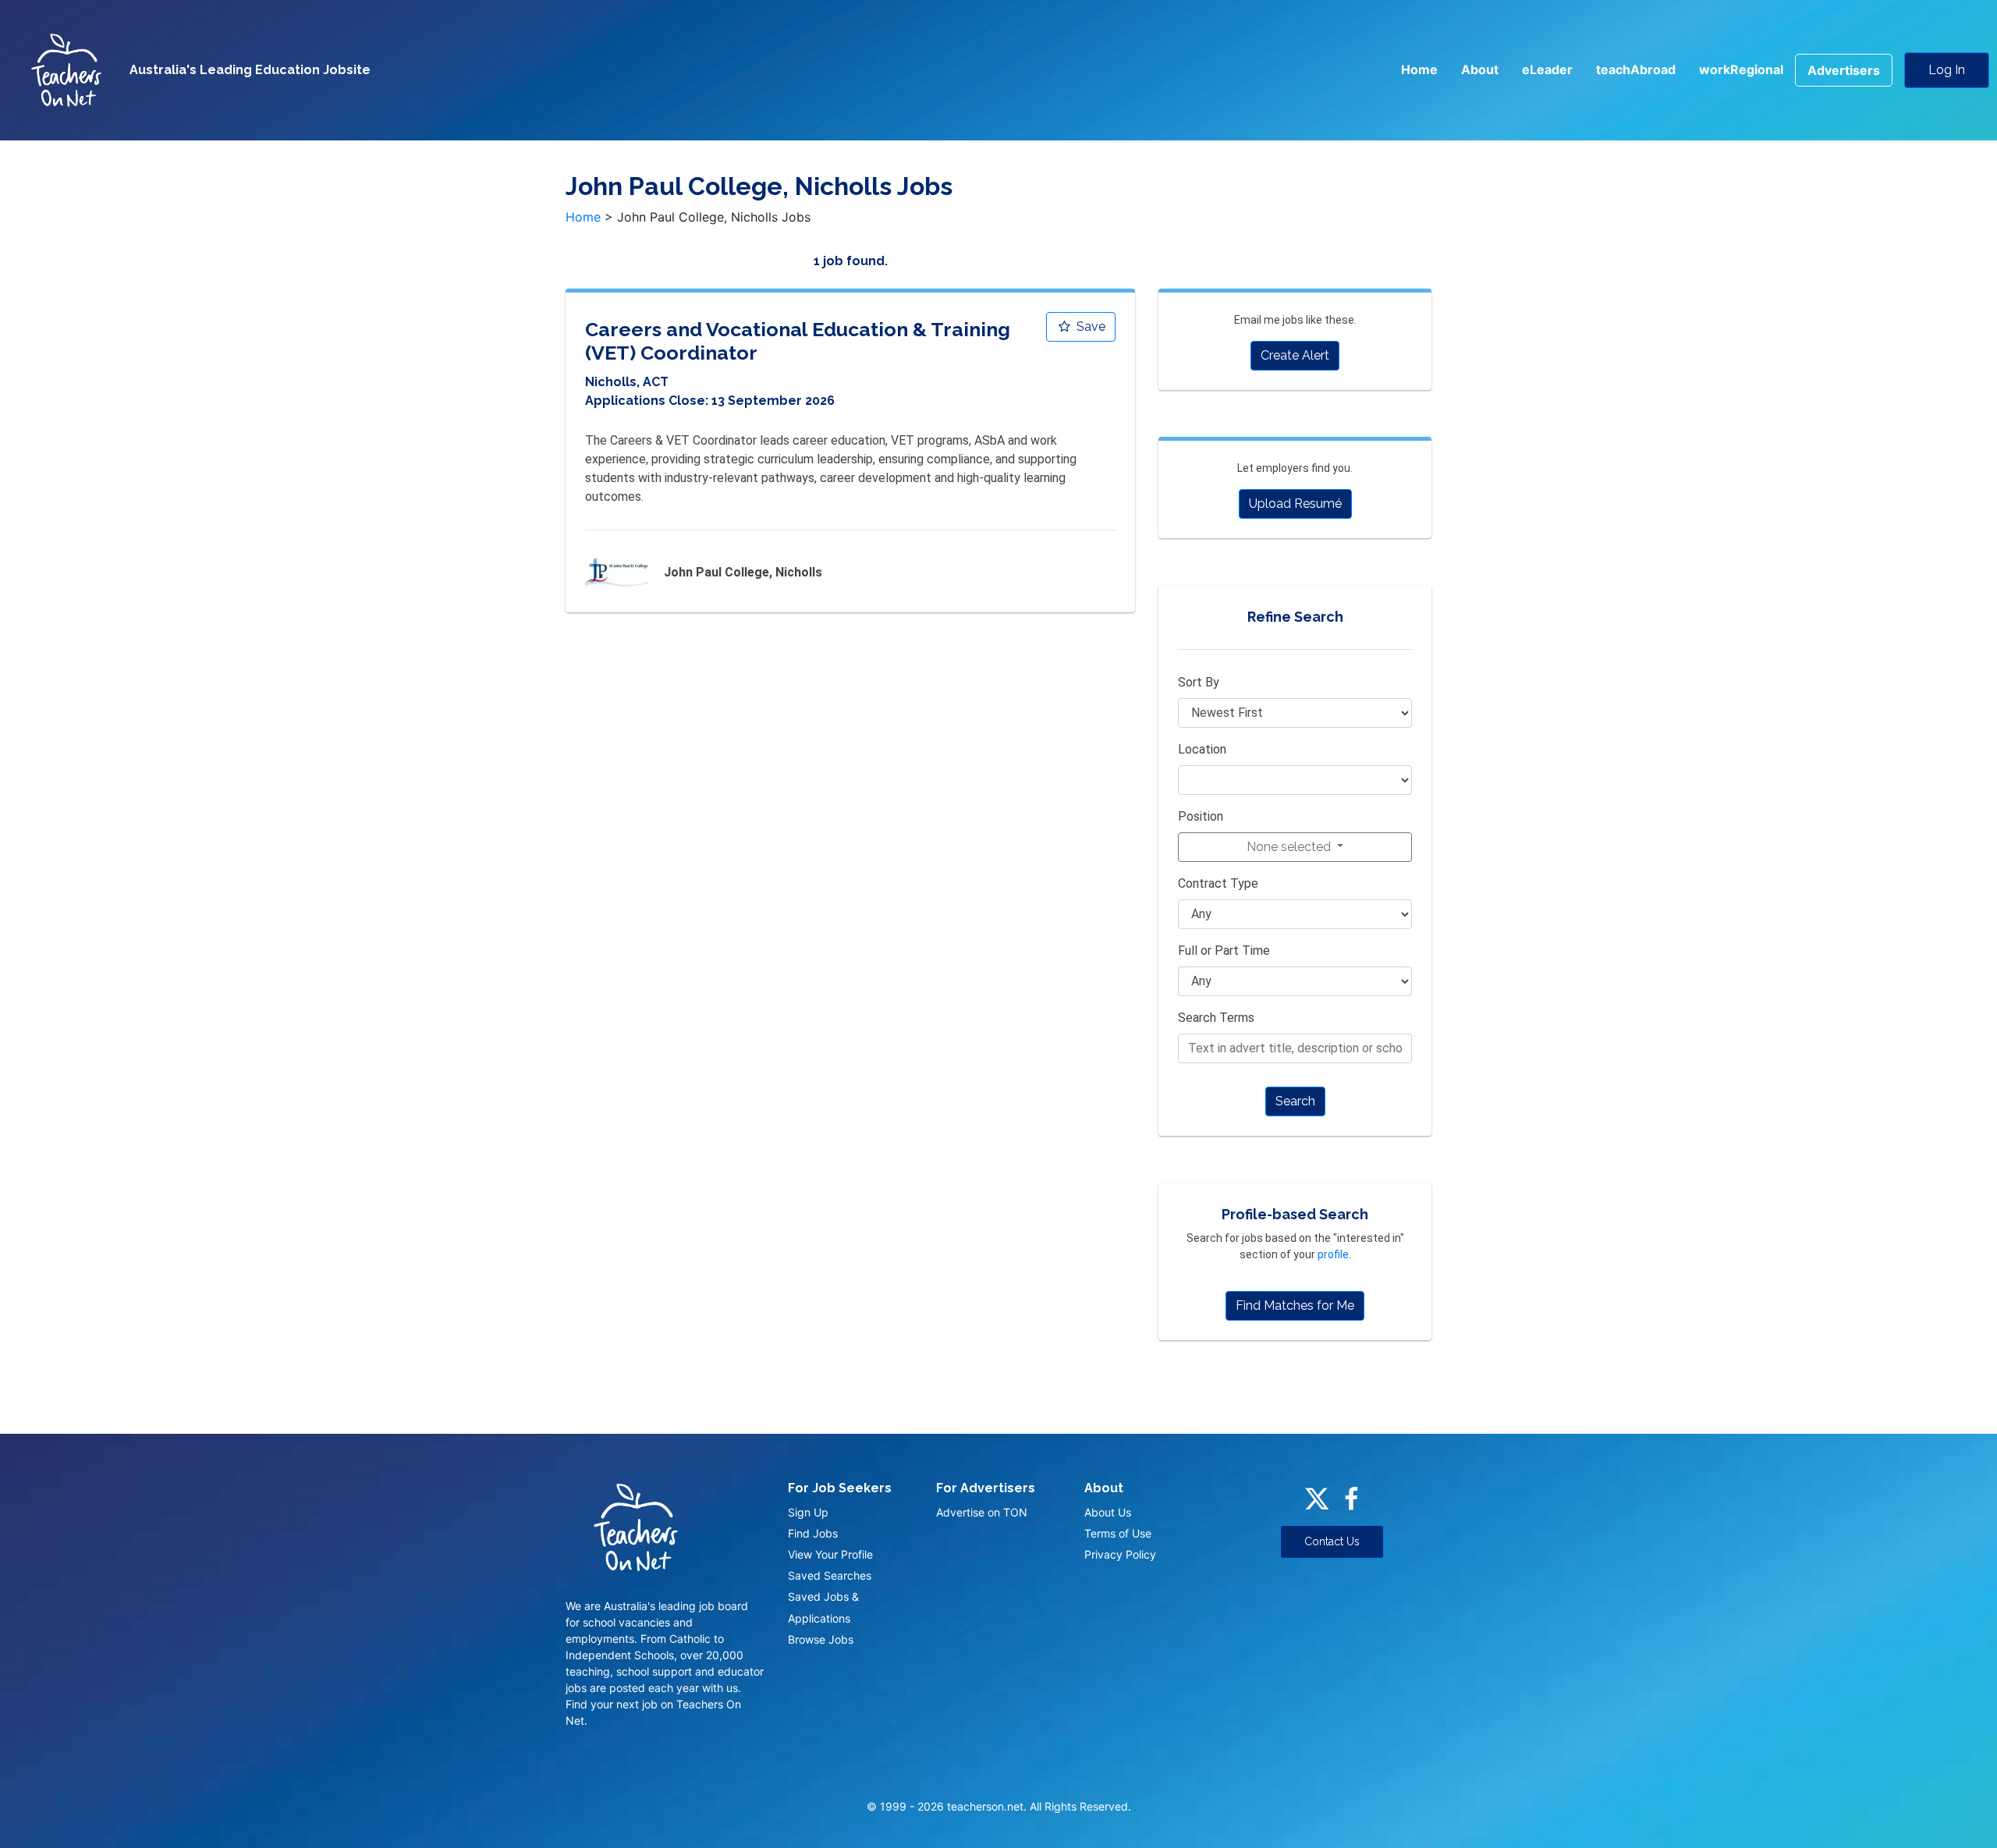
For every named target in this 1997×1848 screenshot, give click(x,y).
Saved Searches (830, 1575)
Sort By (1199, 682)
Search (1295, 1101)
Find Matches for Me (1295, 1305)
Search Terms (1216, 1018)
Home (1419, 69)
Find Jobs (813, 1533)
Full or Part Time (1224, 951)
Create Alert (1295, 355)
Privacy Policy (1120, 1554)
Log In (1947, 70)
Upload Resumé (1295, 504)
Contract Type (1218, 883)
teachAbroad (1636, 69)
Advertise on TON (982, 1512)
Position (1201, 816)
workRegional (1741, 69)
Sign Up (808, 1512)
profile (1333, 1254)
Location (1202, 749)
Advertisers (1844, 70)
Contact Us (1332, 1541)
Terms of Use (1118, 1533)
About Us (1108, 1512)
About (1480, 69)
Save (1089, 326)
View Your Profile (830, 1554)
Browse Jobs (821, 1639)
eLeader (1547, 69)
